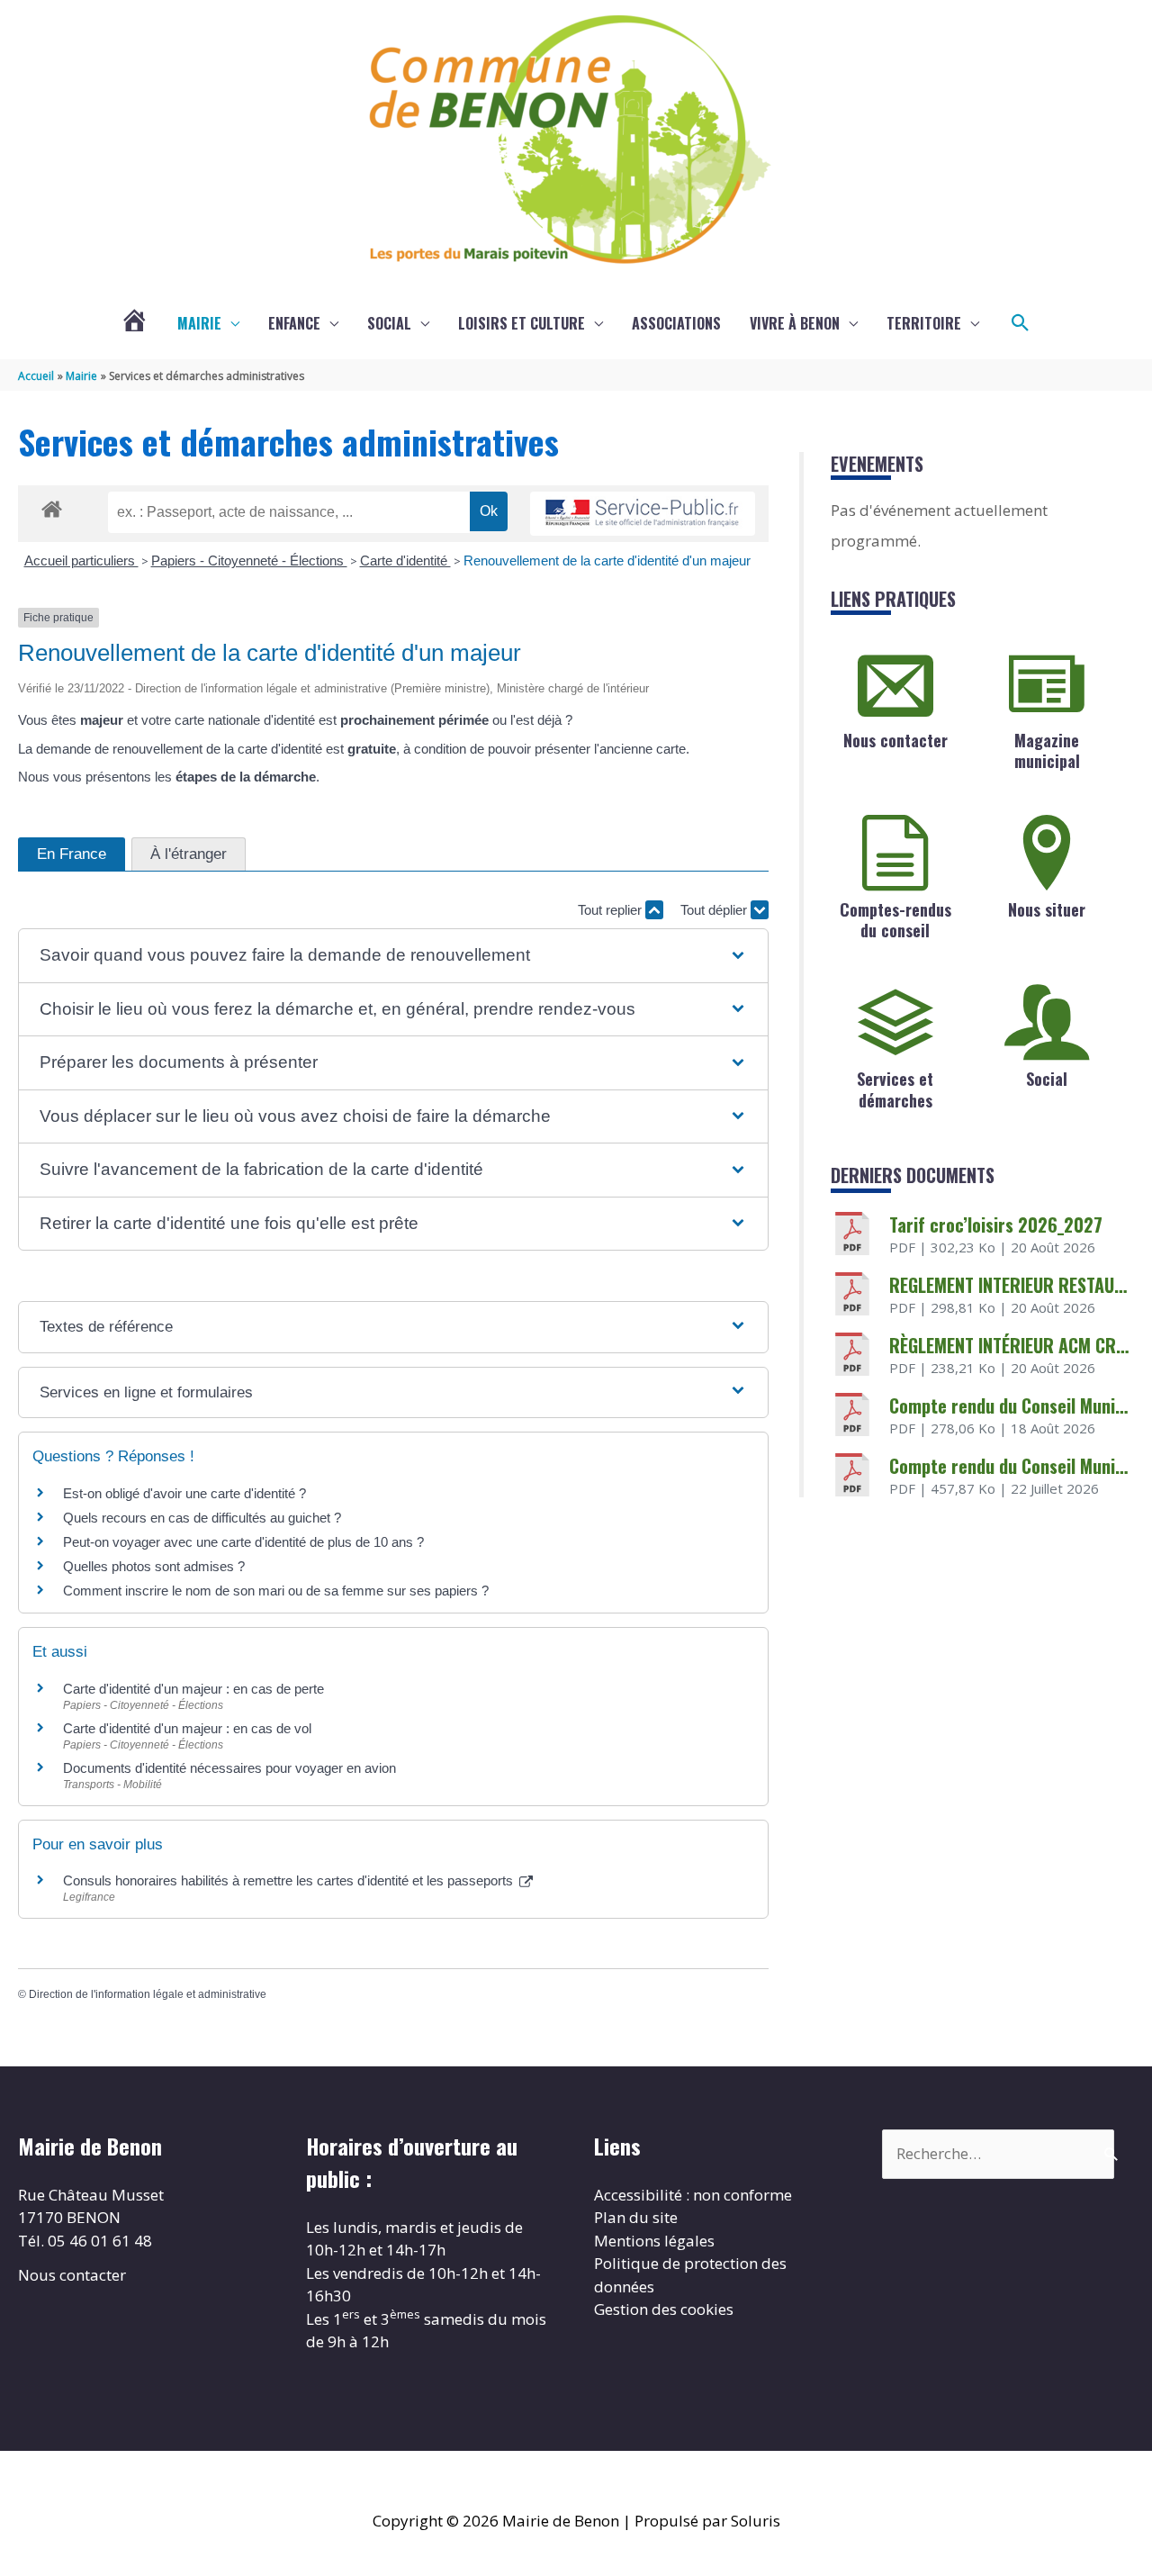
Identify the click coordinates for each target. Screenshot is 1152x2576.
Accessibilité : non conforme (693, 2195)
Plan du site (636, 2217)
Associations (676, 323)
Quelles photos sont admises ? (154, 1566)
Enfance (294, 323)
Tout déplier (715, 910)
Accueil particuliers (81, 560)
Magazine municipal (1047, 750)
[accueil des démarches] (52, 506)
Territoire (924, 323)
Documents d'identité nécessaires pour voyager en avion (229, 1768)
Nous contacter (895, 740)
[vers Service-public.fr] (643, 514)
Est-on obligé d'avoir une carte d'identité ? (184, 1493)
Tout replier (612, 910)
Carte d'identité (405, 560)
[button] (1021, 323)
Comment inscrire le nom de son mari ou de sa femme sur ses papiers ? (276, 1591)
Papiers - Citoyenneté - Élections (249, 560)
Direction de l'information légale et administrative (148, 1994)
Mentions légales (654, 2241)
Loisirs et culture (522, 323)
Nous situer (1047, 909)
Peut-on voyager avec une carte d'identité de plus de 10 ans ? (243, 1542)
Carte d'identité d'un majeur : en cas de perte (193, 1689)
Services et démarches (895, 1089)
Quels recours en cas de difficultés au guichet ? (202, 1518)
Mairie (199, 323)
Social (389, 323)
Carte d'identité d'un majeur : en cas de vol (187, 1728)
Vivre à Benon (795, 323)
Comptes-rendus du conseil (895, 920)
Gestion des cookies (664, 2309)
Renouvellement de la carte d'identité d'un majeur (607, 560)
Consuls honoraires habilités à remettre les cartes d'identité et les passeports (290, 1880)
